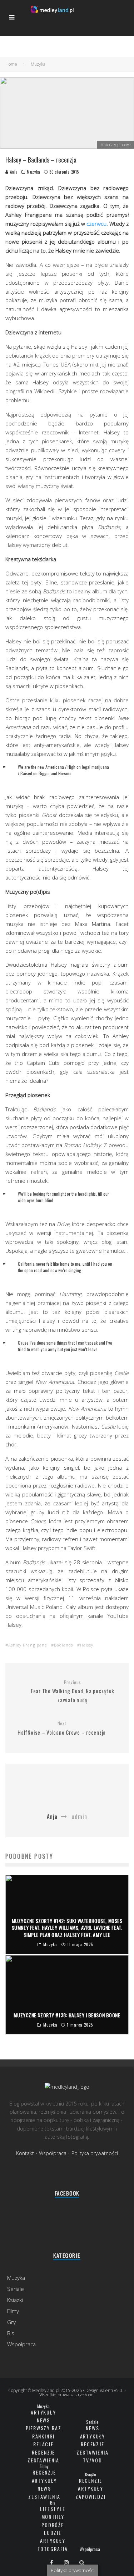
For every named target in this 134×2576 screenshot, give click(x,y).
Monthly (53, 2517)
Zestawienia (43, 2460)
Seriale (16, 2289)
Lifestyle (53, 2509)
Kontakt (25, 2153)
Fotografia (53, 2549)
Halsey (87, 1645)
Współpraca (53, 2153)
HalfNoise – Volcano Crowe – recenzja (62, 1728)
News (43, 2420)
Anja (13, 172)
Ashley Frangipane (28, 1645)
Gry (11, 2322)
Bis (11, 2333)
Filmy (13, 2311)
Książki (15, 2300)
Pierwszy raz (44, 2428)
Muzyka (33, 172)
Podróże (53, 2525)
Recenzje (44, 2452)
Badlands (63, 1645)
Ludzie (53, 2533)
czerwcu (96, 224)
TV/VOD (92, 2460)
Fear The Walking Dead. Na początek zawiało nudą (73, 1692)
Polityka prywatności (95, 2153)
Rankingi (44, 2436)
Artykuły (43, 2412)
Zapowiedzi (90, 2497)
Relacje (43, 2444)
